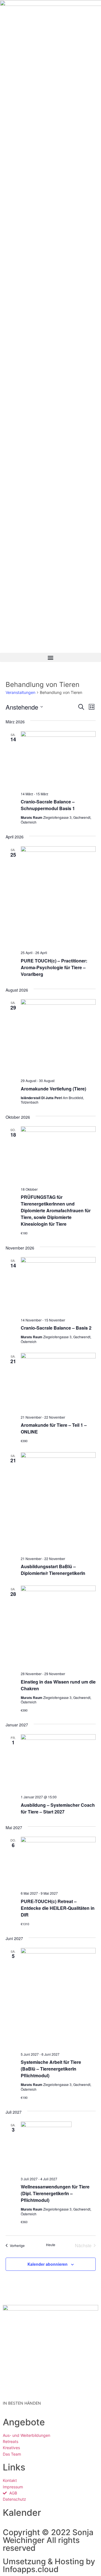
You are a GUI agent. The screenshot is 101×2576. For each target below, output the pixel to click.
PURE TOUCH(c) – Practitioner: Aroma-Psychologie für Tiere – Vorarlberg (54, 967)
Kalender (22, 2513)
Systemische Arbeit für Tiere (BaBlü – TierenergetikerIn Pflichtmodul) (51, 2069)
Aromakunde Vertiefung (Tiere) (53, 1089)
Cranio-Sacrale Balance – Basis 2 (56, 1328)
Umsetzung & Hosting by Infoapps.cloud (49, 2565)
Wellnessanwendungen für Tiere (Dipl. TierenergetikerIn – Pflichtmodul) (55, 2193)
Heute (51, 2245)
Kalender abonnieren (48, 2264)
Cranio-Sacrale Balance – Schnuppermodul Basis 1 (48, 805)
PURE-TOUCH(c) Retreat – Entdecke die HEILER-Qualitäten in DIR (58, 1908)
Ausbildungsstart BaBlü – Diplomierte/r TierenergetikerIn (53, 1570)
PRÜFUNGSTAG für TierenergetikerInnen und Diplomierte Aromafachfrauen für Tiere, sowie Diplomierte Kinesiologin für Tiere (56, 1210)
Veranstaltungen (20, 692)
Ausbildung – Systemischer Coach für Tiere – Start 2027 (58, 1808)
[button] (50, 657)
